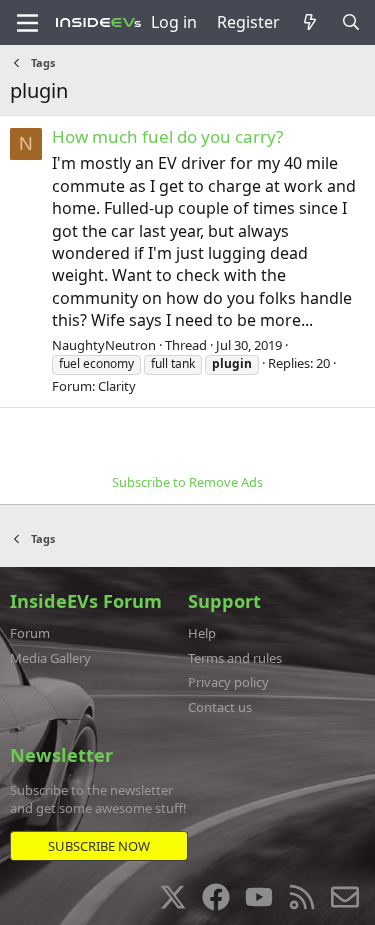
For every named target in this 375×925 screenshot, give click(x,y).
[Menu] (27, 23)
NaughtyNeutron (104, 345)
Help (202, 633)
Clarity (117, 386)
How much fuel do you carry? (167, 136)
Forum (30, 633)
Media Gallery (50, 658)
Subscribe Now (99, 846)
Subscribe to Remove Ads (187, 482)
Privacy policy (228, 682)
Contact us (220, 707)
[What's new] (310, 22)
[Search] (350, 22)
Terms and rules (235, 658)
